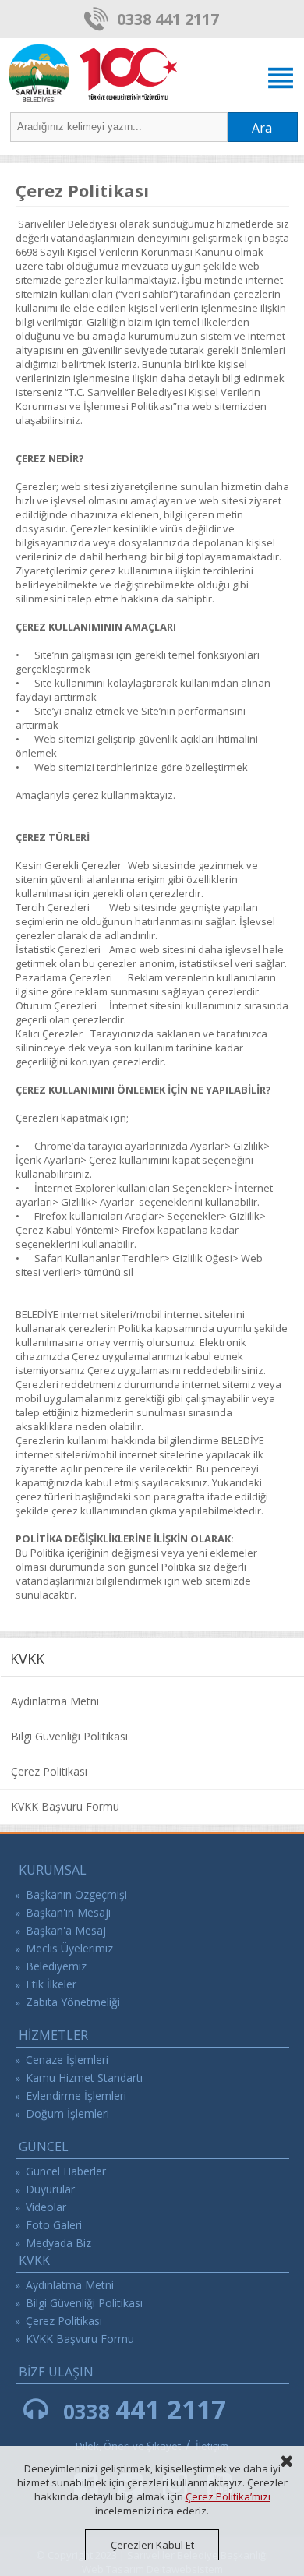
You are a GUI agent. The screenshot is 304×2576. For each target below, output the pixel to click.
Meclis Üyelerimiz (69, 1948)
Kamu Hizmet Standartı (84, 2078)
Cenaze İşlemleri (67, 2060)
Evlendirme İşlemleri (76, 2095)
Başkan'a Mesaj (66, 1930)
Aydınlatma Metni (55, 1701)
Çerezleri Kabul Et (152, 2545)
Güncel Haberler (66, 2171)
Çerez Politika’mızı (228, 2496)
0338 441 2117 (168, 19)
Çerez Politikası (49, 1771)
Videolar (46, 2207)
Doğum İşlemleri (67, 2113)
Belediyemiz (56, 1966)
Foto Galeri (54, 2225)
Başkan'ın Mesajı (68, 1912)
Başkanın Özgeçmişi (76, 1894)
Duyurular (50, 2189)
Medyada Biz (58, 2243)
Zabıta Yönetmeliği (73, 2002)
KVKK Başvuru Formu (65, 1806)
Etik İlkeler (51, 1984)
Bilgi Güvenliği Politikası (69, 1736)
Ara (262, 128)
